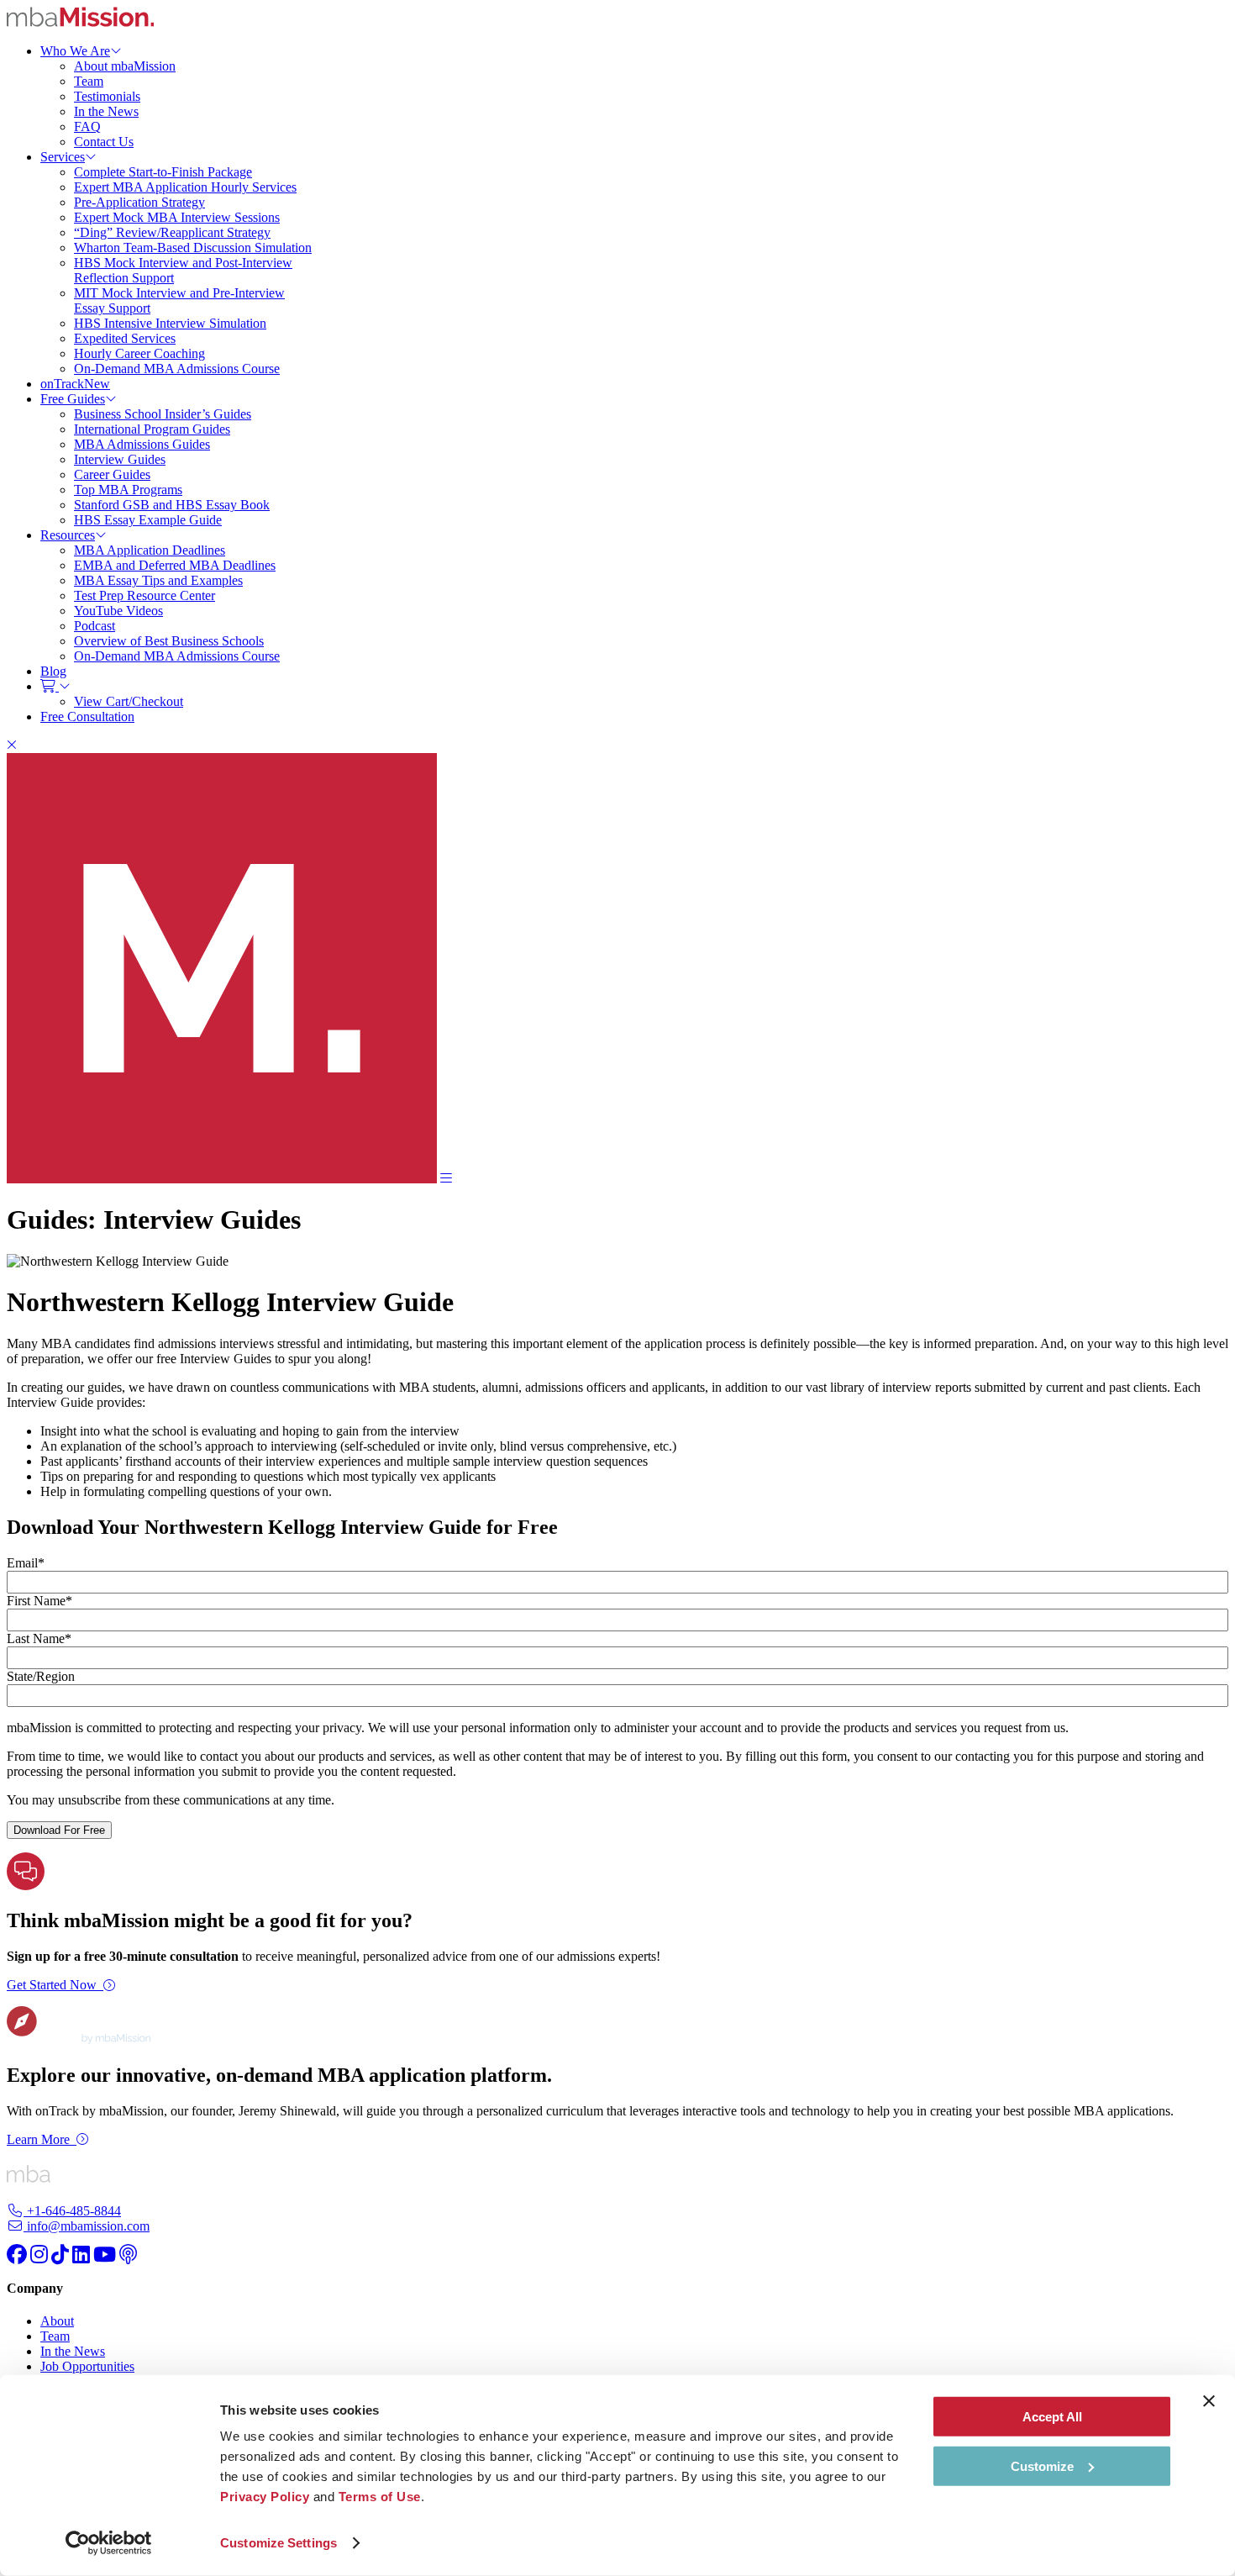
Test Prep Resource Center (145, 595)
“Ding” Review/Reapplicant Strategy (172, 232)
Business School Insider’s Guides (163, 414)
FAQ (87, 126)
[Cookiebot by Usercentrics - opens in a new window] (109, 2543)
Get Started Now (52, 1985)
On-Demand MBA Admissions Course (177, 369)
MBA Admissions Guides (142, 444)
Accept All (1052, 2417)
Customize (1042, 2465)
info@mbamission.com (87, 2226)
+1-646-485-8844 (72, 2211)
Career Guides (112, 474)
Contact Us (104, 142)
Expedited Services (125, 338)
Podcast (95, 626)
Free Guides (73, 399)
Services (63, 157)
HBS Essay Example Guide (148, 520)
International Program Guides (152, 429)
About (57, 2321)
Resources (68, 535)
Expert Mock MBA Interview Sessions (177, 217)
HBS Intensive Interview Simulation (170, 323)
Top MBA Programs (128, 490)
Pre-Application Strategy (139, 202)
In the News (106, 111)
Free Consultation (87, 716)
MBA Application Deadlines (150, 550)
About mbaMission (125, 66)
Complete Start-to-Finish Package (163, 172)
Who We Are (75, 51)
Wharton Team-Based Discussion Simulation (193, 248)
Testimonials (107, 96)
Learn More (38, 2139)
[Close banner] (1209, 2401)
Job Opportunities (87, 2366)
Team (89, 81)
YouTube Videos (118, 611)
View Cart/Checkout (129, 701)
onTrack (75, 384)
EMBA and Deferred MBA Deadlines (175, 565)
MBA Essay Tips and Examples (158, 580)
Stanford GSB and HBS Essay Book (172, 505)
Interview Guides (120, 459)
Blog (53, 671)
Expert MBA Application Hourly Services (185, 187)
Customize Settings (279, 2543)
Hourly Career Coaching (139, 353)
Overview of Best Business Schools (169, 641)
